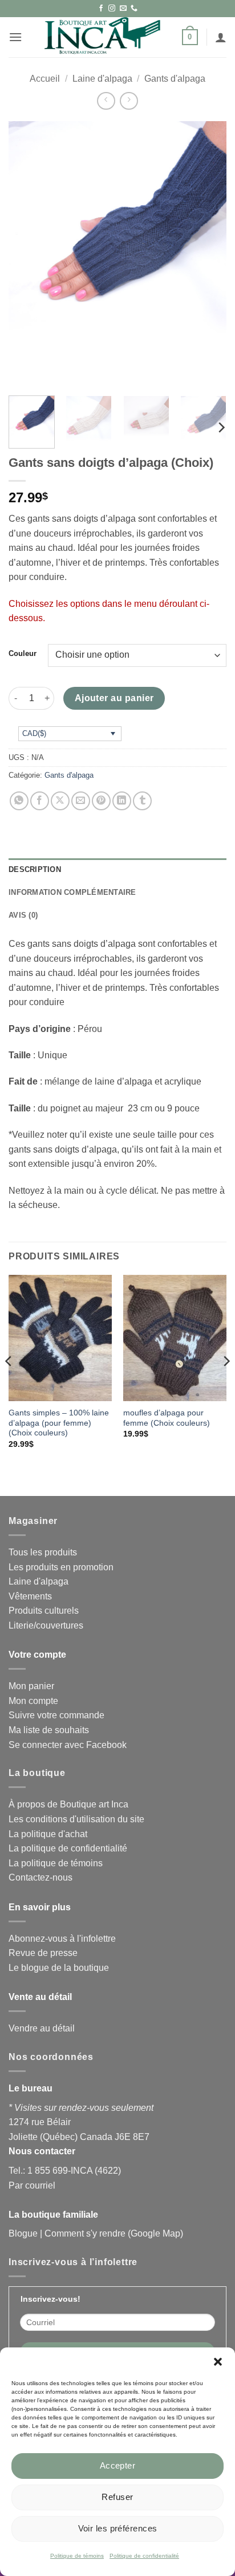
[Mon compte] (221, 37)
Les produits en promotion (61, 1567)
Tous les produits (43, 1552)
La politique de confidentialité (68, 1848)
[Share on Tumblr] (142, 801)
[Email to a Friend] (81, 801)
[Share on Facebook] (40, 801)
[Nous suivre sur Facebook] (101, 9)
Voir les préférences (118, 2528)
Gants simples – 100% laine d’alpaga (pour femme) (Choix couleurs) (59, 1423)
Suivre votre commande (56, 1715)
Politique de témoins (77, 2556)
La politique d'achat (48, 1834)
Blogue (23, 2233)
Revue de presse (43, 1953)
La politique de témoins (56, 1863)
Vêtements (30, 1596)
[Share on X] (60, 801)
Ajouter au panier (114, 698)
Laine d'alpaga (102, 79)
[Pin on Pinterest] (101, 801)
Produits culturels (44, 1611)
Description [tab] (35, 869)
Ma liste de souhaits (49, 1730)
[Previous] (27, 254)
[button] (218, 2362)
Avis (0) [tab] (23, 915)
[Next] (208, 254)
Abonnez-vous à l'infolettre (62, 1939)
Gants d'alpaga (175, 79)
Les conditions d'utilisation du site (76, 1819)
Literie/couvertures (46, 1625)
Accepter (118, 2465)
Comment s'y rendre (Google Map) (114, 2233)
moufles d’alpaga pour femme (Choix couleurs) (167, 1418)
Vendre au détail (42, 2028)
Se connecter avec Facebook (68, 1745)
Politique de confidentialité (144, 2556)
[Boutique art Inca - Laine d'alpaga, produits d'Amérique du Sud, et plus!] (102, 37)
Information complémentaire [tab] (72, 892)
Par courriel (32, 2185)
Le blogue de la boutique (59, 1968)
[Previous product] (129, 101)
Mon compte (33, 1701)
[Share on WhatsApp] (19, 801)
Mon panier (31, 1686)
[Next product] (106, 101)
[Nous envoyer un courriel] (123, 9)
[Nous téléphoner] (134, 9)
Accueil (45, 79)
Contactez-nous (40, 1877)
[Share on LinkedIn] (122, 801)
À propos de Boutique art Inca (68, 1804)
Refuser (117, 2497)
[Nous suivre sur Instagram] (112, 9)
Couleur (23, 654)
